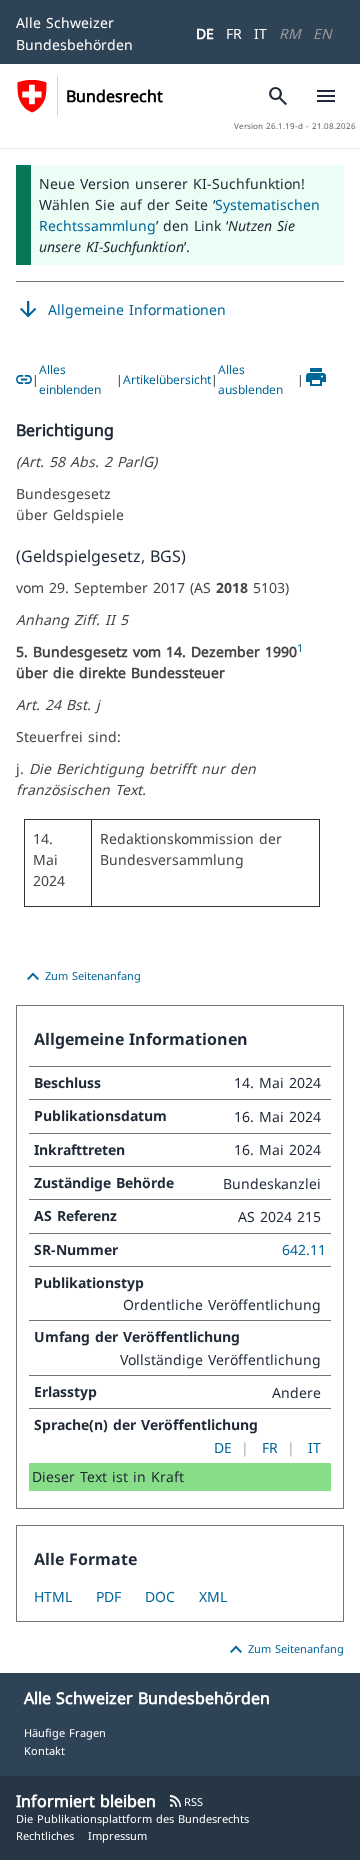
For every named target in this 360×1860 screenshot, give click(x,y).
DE (205, 33)
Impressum (117, 1835)
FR (234, 33)
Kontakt (44, 1750)
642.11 (304, 1249)
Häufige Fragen (65, 1732)
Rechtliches (45, 1835)
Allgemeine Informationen (121, 310)
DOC (160, 1596)
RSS (185, 1801)
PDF (108, 1596)
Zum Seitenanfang (81, 977)
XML (213, 1596)
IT (260, 33)
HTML (53, 1596)
